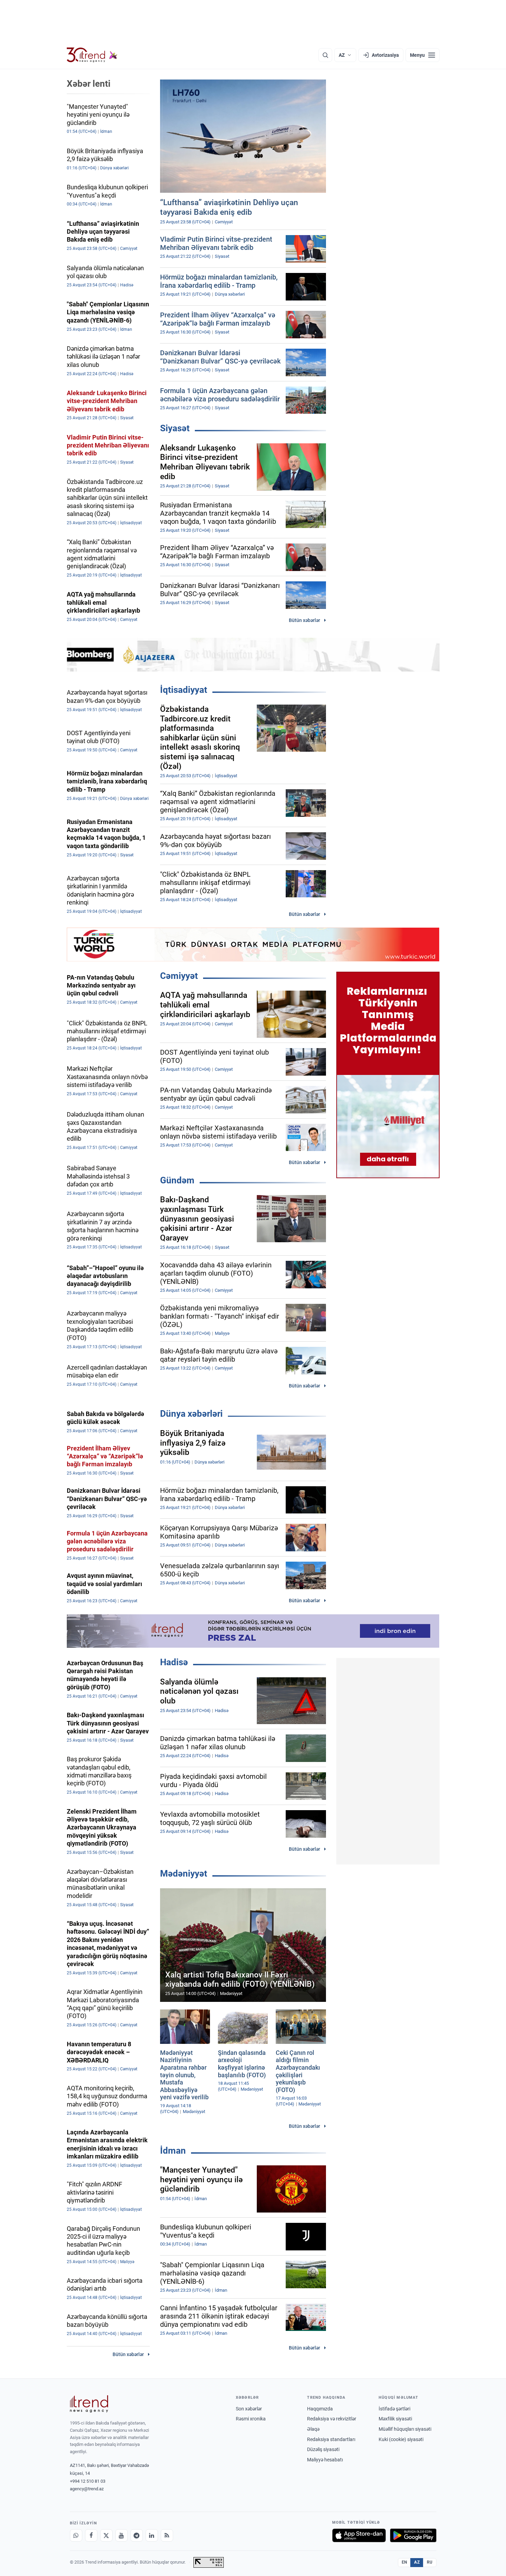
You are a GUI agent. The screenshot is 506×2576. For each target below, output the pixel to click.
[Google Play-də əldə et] (413, 2535)
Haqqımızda (320, 2409)
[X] (106, 2535)
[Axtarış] (325, 55)
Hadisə (174, 1662)
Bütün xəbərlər (304, 620)
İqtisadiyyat (184, 690)
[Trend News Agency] (89, 2404)
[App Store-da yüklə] (359, 2535)
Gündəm (177, 1180)
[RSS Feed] (167, 2535)
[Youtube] (122, 2535)
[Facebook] (91, 2535)
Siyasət (175, 428)
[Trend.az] (92, 55)
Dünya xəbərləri (191, 1414)
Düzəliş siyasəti (323, 2449)
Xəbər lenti (89, 84)
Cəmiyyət (179, 976)
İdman (173, 2151)
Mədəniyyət (184, 1873)
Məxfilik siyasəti (395, 2419)
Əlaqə (313, 2429)
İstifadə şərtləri (394, 2409)
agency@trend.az (87, 2489)
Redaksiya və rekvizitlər (332, 2419)
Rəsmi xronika (251, 2419)
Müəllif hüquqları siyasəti (405, 2429)
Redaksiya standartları (331, 2439)
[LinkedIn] (152, 2535)
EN (404, 2562)
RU (430, 2562)
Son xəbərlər (249, 2409)
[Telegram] (137, 2535)
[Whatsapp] (76, 2535)
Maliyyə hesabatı (325, 2460)
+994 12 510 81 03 (88, 2481)
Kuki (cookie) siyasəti (401, 2439)
